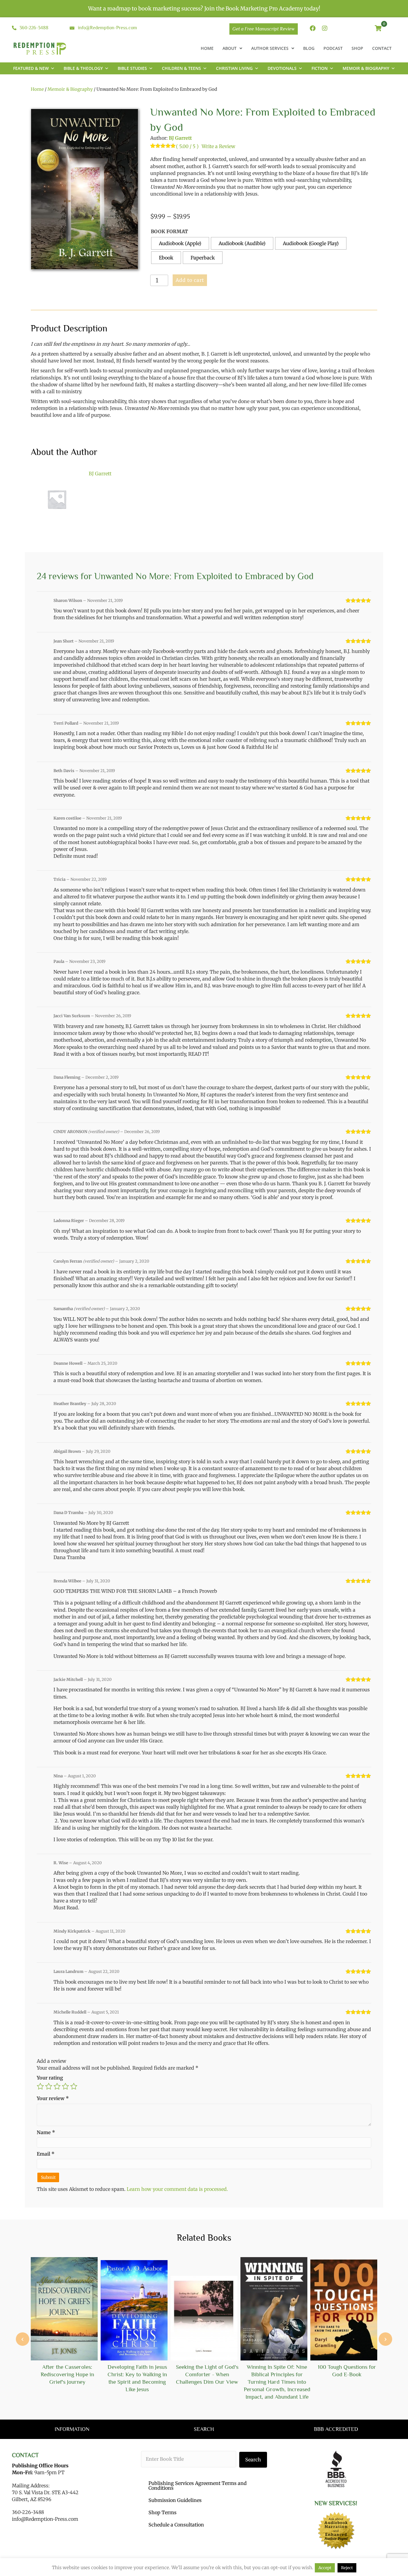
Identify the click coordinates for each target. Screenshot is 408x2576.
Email (46, 2154)
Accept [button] (325, 2568)
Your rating (50, 2078)
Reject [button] (347, 2568)
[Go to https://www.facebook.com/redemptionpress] (313, 29)
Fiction (320, 68)
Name (46, 2132)
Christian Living (234, 68)
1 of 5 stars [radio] (40, 2086)
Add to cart (190, 280)
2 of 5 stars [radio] (49, 2086)
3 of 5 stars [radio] (57, 2086)
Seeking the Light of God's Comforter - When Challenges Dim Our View (207, 2374)
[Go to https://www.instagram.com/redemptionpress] (325, 29)
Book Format (169, 231)
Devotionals (282, 68)
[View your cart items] (378, 29)
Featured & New (31, 68)
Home (37, 89)
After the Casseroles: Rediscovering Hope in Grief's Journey (67, 2374)
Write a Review (218, 146)
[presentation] (23, 2339)
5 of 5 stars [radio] (74, 2086)
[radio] (180, 243)
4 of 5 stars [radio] (65, 2086)
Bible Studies (132, 68)
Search (253, 2460)
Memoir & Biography (366, 68)
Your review (53, 2098)
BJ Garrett (180, 138)
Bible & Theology (83, 68)
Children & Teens (181, 68)
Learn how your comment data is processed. (177, 2189)
